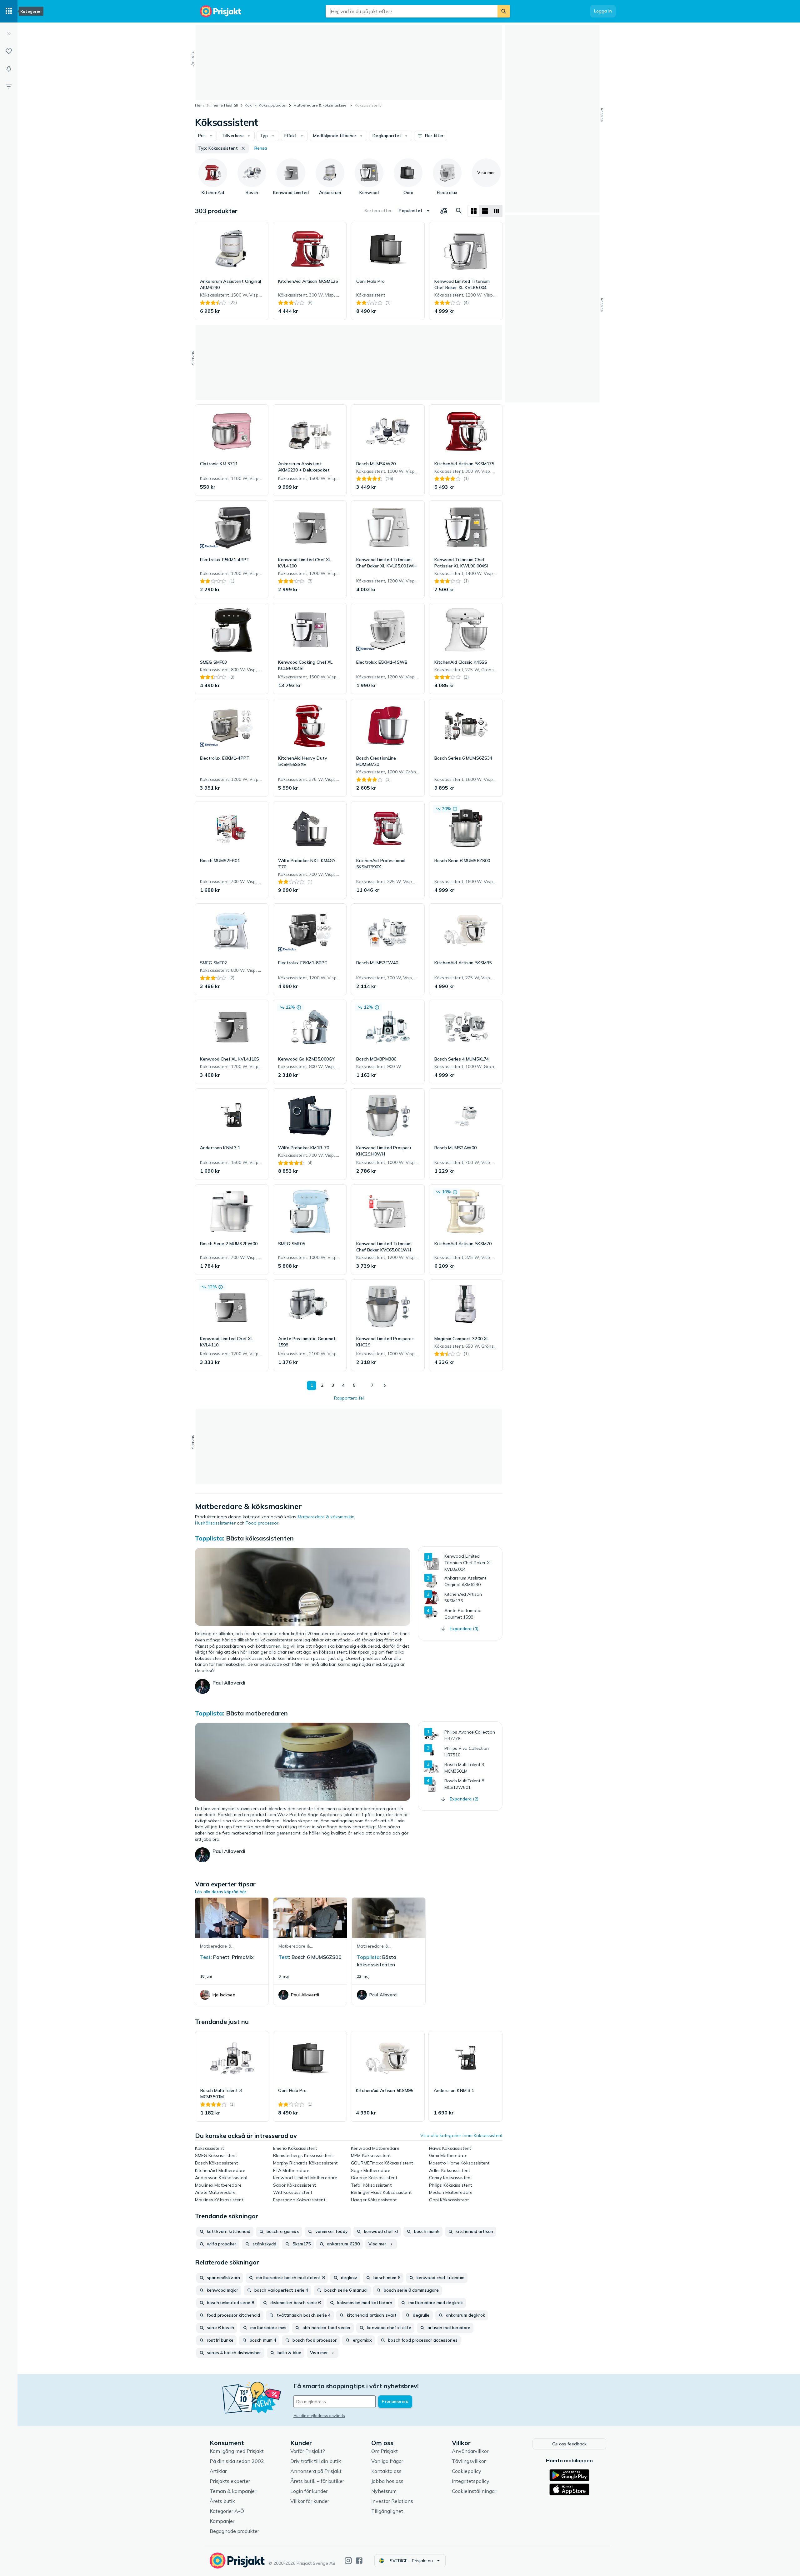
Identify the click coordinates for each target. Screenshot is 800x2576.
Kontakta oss (386, 2471)
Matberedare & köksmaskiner (321, 105)
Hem (199, 105)
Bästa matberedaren (257, 1713)
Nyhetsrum (384, 2491)
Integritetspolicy (471, 2481)
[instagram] (348, 2561)
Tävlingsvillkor (469, 2461)
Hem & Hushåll (224, 105)
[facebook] (359, 2561)
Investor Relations (392, 2501)
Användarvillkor (470, 2451)
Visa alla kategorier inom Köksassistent (461, 2135)
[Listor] (9, 51)
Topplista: (210, 1538)
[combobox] (412, 11)
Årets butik (222, 2501)
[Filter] (9, 86)
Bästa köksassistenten (260, 1538)
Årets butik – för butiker (317, 2481)
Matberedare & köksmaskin (326, 1517)
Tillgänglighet (387, 2511)
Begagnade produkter (234, 2531)
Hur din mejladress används (319, 2416)
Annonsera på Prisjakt (316, 2471)
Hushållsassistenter (215, 1523)
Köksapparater (273, 105)
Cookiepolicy (467, 2471)
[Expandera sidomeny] (9, 34)
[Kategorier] (9, 11)
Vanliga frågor (387, 2461)
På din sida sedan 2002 (237, 2461)
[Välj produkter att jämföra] (444, 211)
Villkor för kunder (310, 2501)
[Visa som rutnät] (474, 211)
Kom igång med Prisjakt (237, 2451)
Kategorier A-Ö (227, 2511)
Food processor (262, 1523)
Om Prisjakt (385, 2451)
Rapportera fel (349, 1398)
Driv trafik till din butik (316, 2461)
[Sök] (504, 11)
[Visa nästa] (384, 1385)
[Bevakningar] (9, 69)
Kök (248, 105)
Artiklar (218, 2471)
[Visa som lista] (485, 211)
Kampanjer (222, 2521)
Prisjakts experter (230, 2481)
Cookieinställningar (474, 2491)
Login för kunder (309, 2491)
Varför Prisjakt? (308, 2451)
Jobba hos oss (387, 2481)
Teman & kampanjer (233, 2491)
